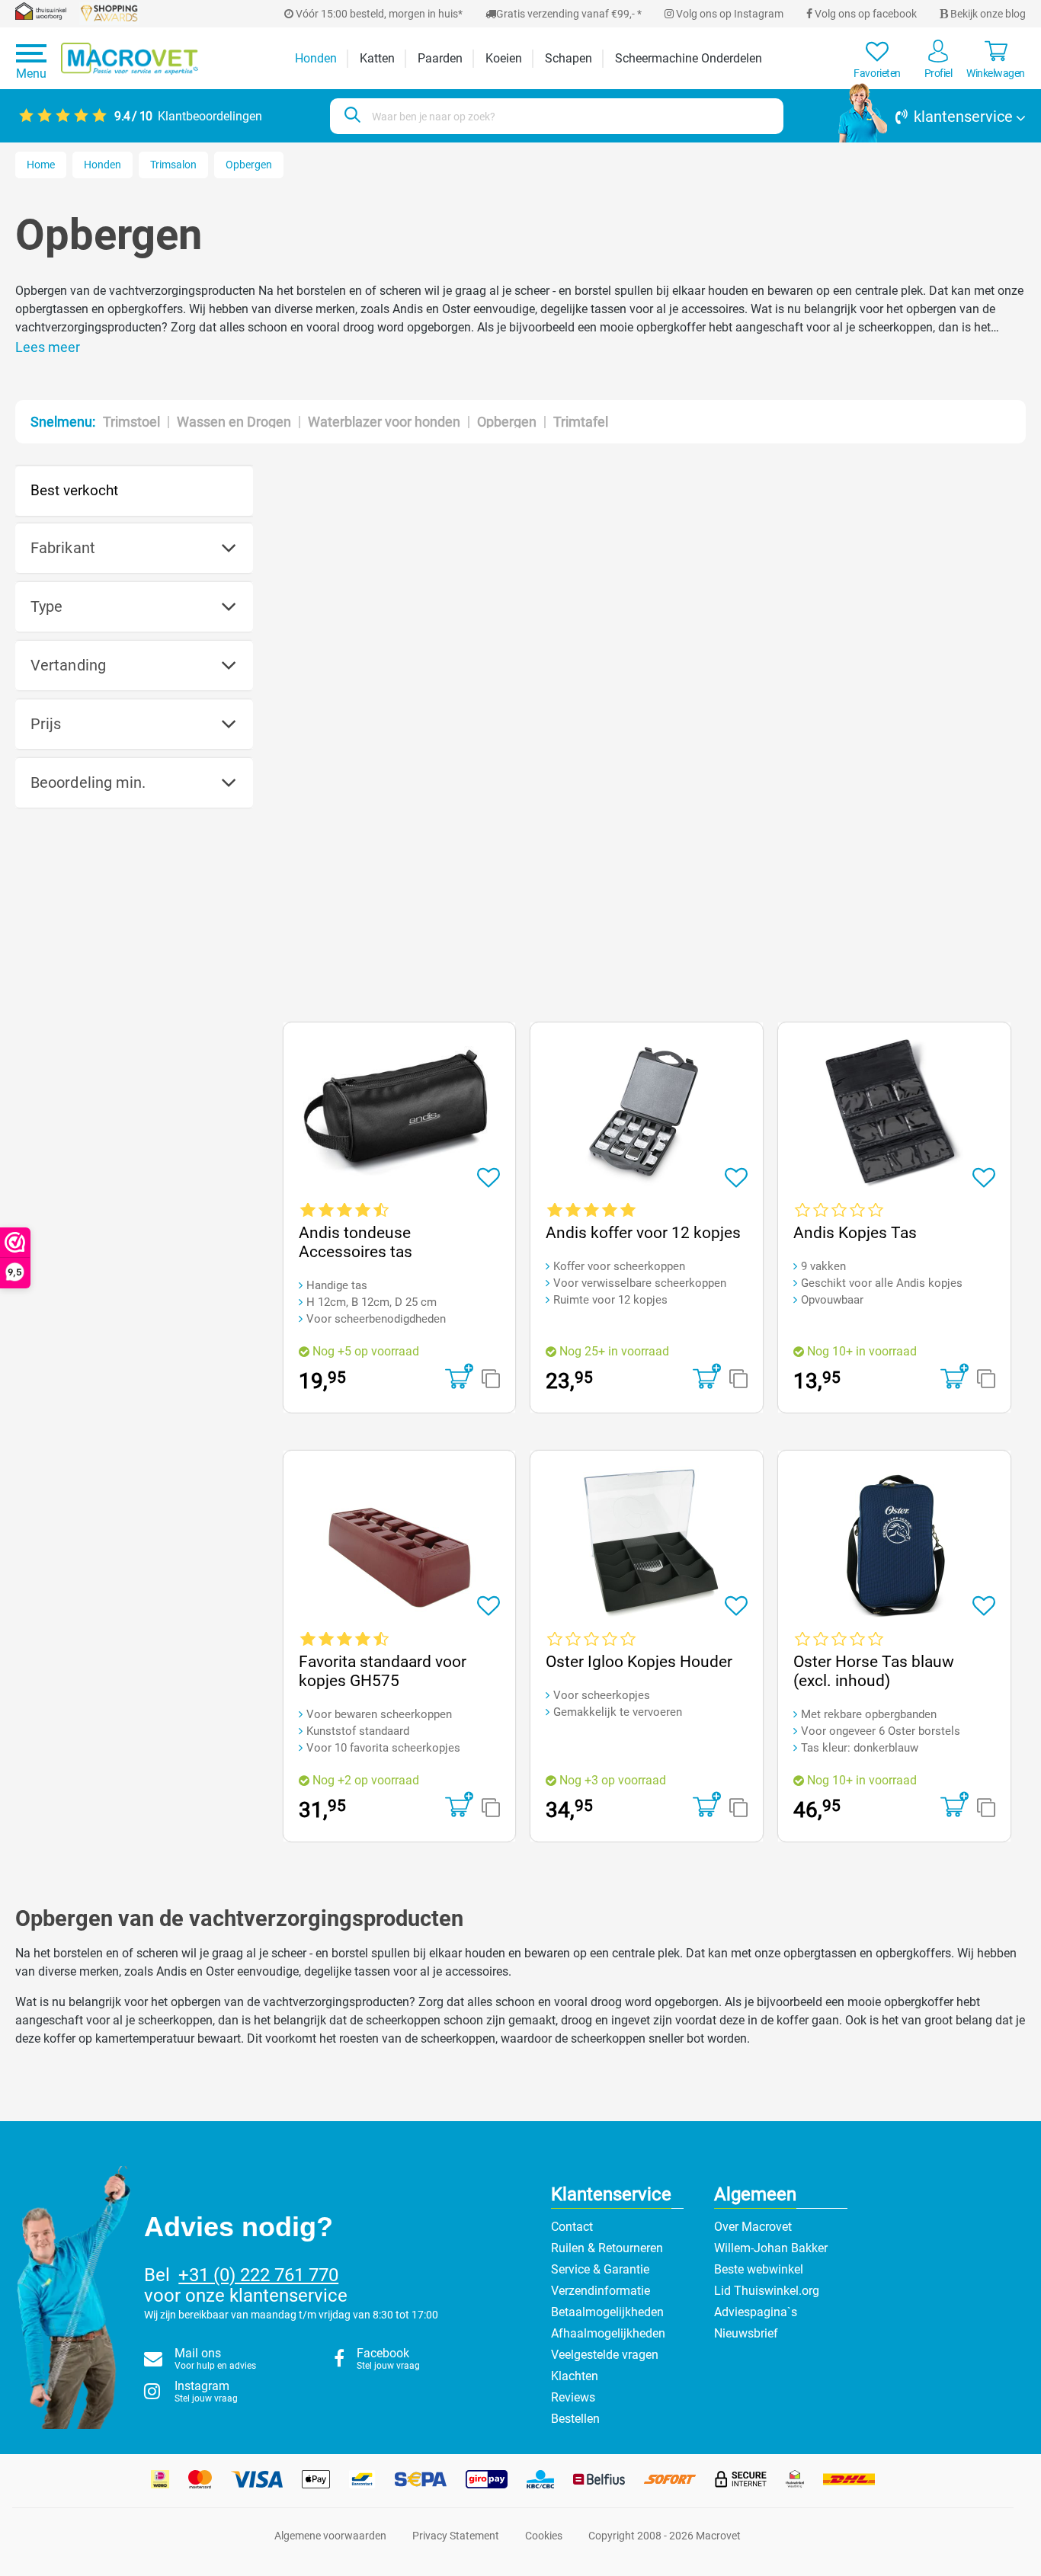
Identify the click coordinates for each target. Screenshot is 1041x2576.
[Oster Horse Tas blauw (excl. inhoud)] (894, 1542)
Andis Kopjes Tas (855, 1233)
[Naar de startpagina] (130, 59)
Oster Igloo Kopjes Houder (639, 1662)
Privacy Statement (456, 2536)
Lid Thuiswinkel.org (767, 2291)
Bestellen (575, 2419)
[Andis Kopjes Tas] (894, 1114)
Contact (572, 2227)
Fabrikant (63, 548)
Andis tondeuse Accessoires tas (356, 1242)
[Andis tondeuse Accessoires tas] (400, 1114)
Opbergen (507, 422)
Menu (31, 74)
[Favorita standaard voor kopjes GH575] (400, 1542)
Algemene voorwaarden (330, 2536)
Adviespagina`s (756, 2312)
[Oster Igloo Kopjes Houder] (647, 1542)
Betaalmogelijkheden (607, 2312)
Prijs (46, 724)
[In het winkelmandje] (459, 1378)
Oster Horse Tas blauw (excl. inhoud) (874, 1671)
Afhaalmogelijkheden (608, 2333)
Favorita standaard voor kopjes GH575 (383, 1671)
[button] (932, 117)
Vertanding (68, 665)
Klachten (575, 2376)
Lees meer (48, 347)
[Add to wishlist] (488, 1178)
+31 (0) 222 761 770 (258, 2275)
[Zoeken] (350, 116)
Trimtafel (581, 422)
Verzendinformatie (601, 2291)
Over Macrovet (753, 2227)
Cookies (544, 2536)
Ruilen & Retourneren (607, 2248)
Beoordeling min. (88, 782)
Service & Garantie (600, 2269)
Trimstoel (131, 422)
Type (46, 606)
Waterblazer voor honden (384, 422)
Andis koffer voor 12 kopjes (643, 1233)
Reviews (573, 2397)
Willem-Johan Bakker (771, 2248)
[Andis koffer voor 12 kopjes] (647, 1114)
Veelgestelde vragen (605, 2355)
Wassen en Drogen (234, 422)
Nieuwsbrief (746, 2333)
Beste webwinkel (759, 2269)
